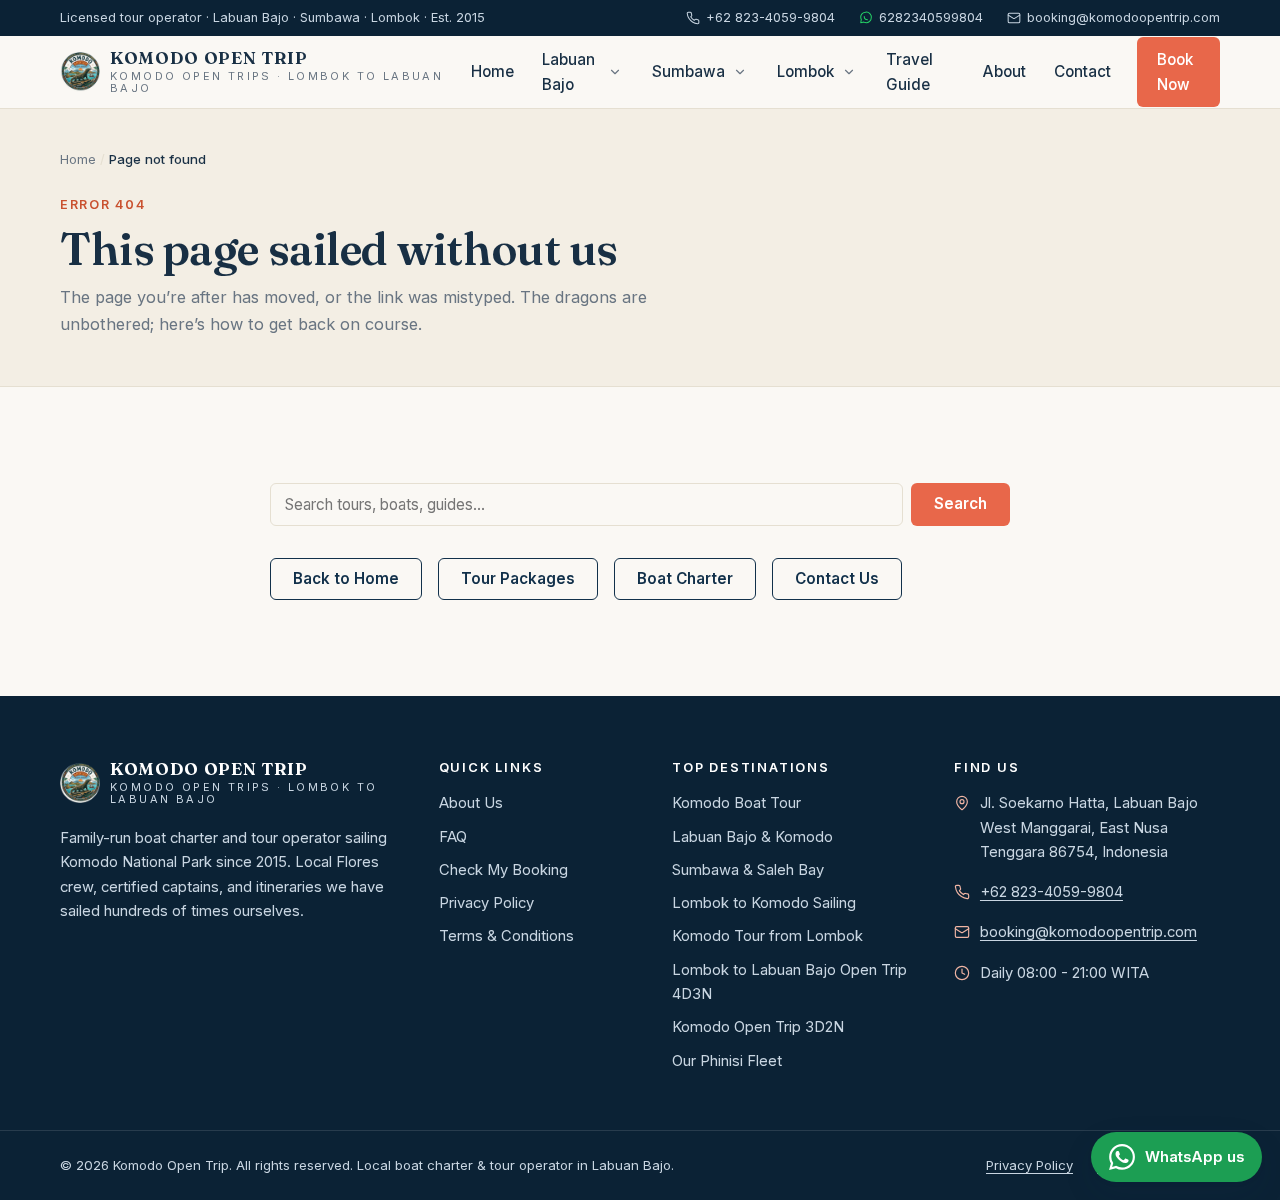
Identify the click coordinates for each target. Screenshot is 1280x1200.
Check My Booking (503, 870)
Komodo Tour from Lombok (767, 936)
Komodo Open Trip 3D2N (758, 1027)
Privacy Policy (486, 903)
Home (492, 71)
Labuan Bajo (568, 72)
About (1004, 71)
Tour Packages (518, 578)
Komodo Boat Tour (736, 803)
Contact (1082, 71)
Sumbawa (688, 71)
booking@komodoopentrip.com (1088, 932)
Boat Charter (685, 578)
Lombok (805, 71)
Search (960, 503)
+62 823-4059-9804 (1051, 892)
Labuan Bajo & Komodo (752, 837)
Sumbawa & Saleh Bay (748, 870)
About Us (471, 803)
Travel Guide (909, 72)
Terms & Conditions (506, 936)
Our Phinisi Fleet (727, 1061)
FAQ (453, 837)
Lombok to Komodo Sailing (764, 903)
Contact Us (837, 578)
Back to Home (346, 578)
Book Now (1175, 72)
